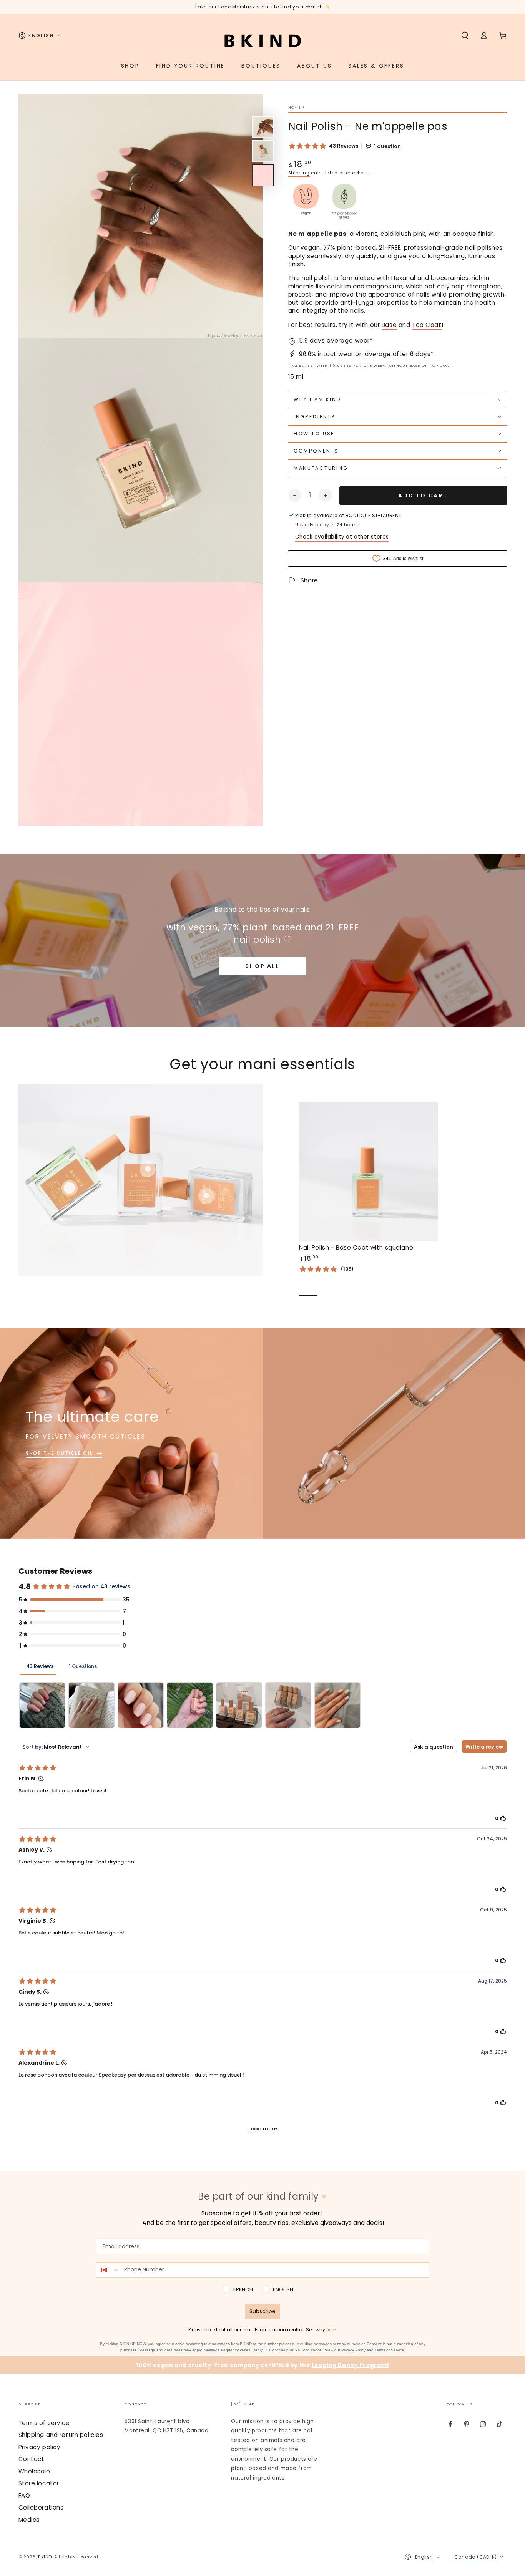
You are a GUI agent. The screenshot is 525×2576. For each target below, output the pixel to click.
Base (389, 325)
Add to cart (423, 496)
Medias (29, 2520)
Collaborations (41, 2507)
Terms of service (44, 2423)
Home (295, 107)
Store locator (39, 2483)
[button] (465, 36)
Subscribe (262, 2311)
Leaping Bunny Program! (351, 2365)
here (331, 2330)
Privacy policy (40, 2447)
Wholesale (34, 2471)
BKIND (45, 2557)
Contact (32, 2459)
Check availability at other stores (342, 536)
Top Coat (427, 325)
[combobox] (108, 2270)
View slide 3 (352, 1290)
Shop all (262, 966)
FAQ (24, 2496)
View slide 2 (330, 1290)
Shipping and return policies (61, 2435)
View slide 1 (308, 1290)
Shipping (299, 173)
